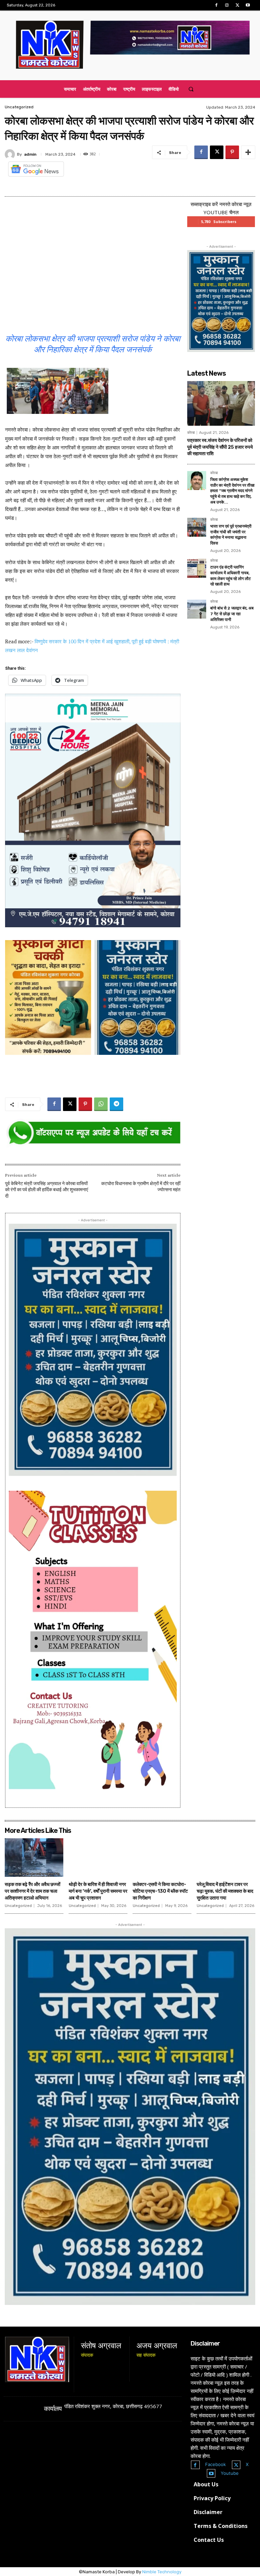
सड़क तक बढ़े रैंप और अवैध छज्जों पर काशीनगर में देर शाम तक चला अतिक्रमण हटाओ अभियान (32, 1891)
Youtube (230, 2473)
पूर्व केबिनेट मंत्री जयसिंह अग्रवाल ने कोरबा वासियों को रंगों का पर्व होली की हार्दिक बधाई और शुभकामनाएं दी (47, 1190)
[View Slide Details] (93, 1133)
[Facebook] (216, 5)
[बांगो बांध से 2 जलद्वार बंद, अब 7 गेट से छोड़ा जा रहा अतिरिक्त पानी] (197, 609)
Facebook (215, 2464)
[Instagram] (227, 5)
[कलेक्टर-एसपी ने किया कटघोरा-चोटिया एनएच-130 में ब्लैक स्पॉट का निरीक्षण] (162, 1858)
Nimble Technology (162, 2572)
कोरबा (191, 433)
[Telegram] (116, 1104)
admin (30, 154)
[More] (248, 152)
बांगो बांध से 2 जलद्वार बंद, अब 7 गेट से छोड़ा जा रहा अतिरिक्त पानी (232, 614)
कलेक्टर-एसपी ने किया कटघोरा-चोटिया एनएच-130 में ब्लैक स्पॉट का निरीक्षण (160, 1891)
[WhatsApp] (101, 1104)
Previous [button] (14, 809)
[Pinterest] (232, 152)
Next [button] (172, 809)
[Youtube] (248, 5)
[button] (191, 89)
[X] (237, 5)
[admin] (11, 154)
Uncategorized (19, 107)
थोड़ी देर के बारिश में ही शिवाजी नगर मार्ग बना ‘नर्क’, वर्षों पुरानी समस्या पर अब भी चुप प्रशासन (98, 1891)
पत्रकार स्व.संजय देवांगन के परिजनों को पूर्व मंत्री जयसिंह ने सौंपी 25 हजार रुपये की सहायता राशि (220, 447)
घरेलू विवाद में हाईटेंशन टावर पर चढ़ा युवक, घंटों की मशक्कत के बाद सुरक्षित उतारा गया (225, 1891)
